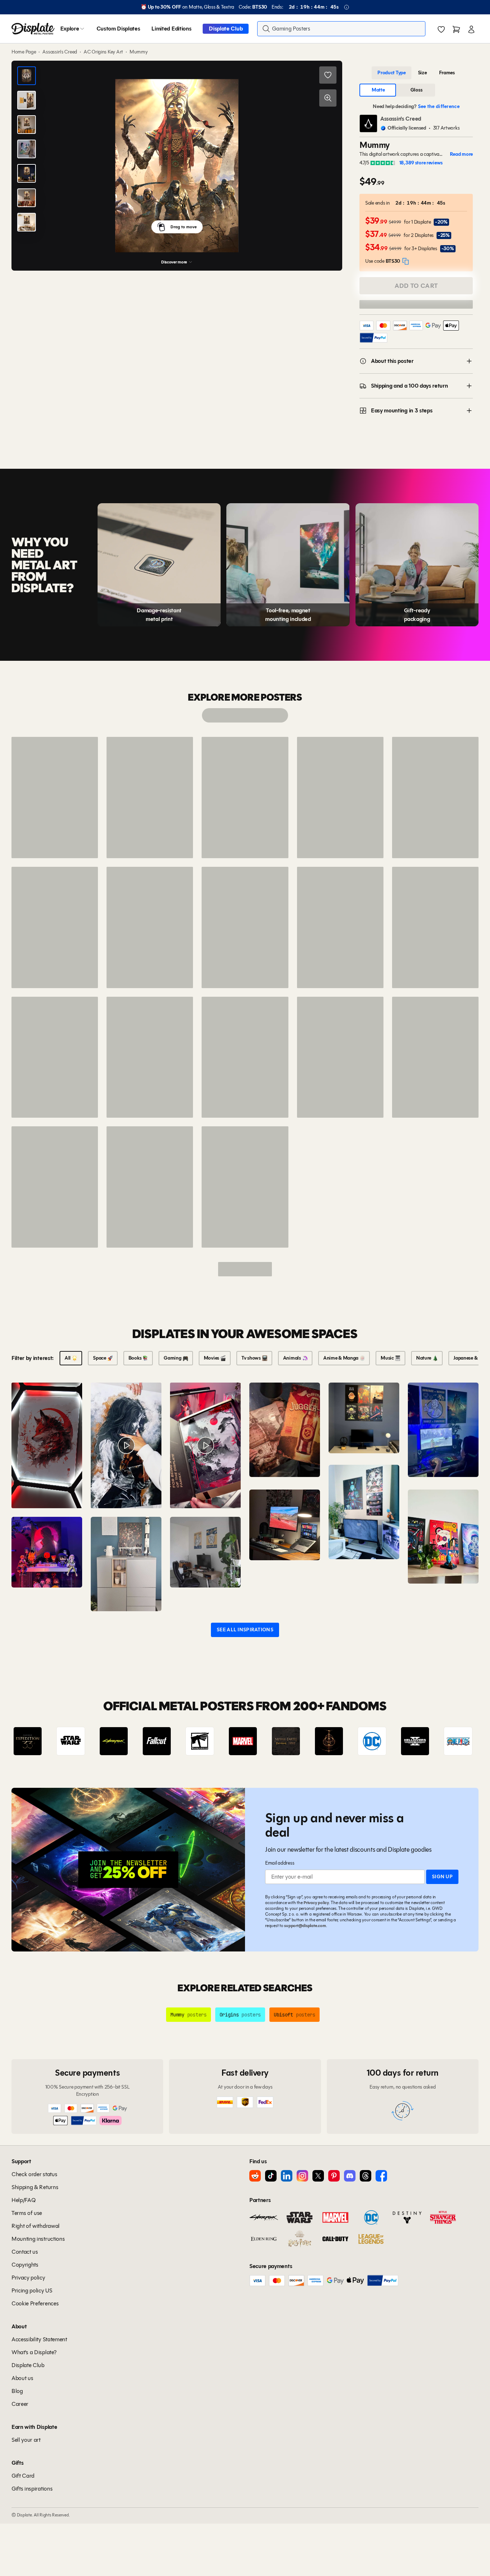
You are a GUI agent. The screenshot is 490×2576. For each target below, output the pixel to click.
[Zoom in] (328, 98)
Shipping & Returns (35, 2187)
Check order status (34, 2174)
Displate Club (226, 29)
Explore (70, 29)
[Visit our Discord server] (350, 2176)
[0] (441, 29)
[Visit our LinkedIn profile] (287, 2176)
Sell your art (26, 2440)
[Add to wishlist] (328, 75)
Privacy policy (316, 1902)
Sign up (442, 1877)
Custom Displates (118, 29)
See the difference (439, 106)
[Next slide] (453, 1741)
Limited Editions (171, 29)
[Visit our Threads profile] (366, 2176)
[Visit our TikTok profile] (271, 2176)
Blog (17, 2391)
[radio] (392, 73)
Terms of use (27, 2213)
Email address (280, 1863)
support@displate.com (305, 1925)
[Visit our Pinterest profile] (334, 2176)
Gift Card (23, 2476)
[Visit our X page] (318, 2176)
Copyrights (25, 2265)
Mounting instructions (38, 2239)
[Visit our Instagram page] (302, 2176)
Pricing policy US (32, 2290)
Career (20, 2404)
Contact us (25, 2252)
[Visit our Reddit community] (255, 2176)
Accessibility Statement (39, 2339)
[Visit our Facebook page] (381, 2176)
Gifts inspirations (32, 2489)
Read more (461, 154)
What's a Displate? (34, 2352)
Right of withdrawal (36, 2226)
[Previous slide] (37, 1741)
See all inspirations (245, 1630)
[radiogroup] (416, 73)
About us (22, 2378)
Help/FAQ (23, 2200)
